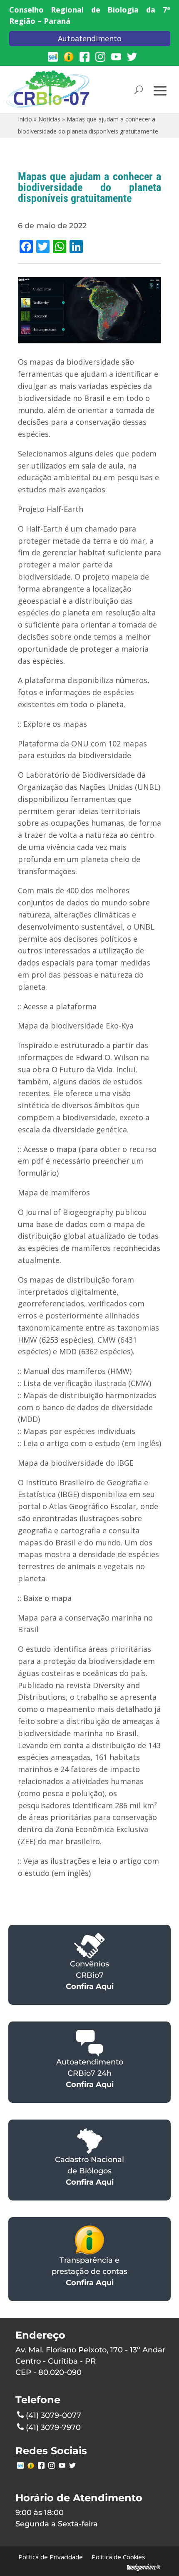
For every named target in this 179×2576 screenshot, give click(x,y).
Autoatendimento (90, 38)
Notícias (49, 119)
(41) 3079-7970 (53, 2427)
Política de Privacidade (51, 2557)
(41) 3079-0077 (53, 2415)
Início (25, 119)
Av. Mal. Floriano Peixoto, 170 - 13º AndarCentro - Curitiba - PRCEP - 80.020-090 (90, 2361)
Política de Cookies (118, 2557)
